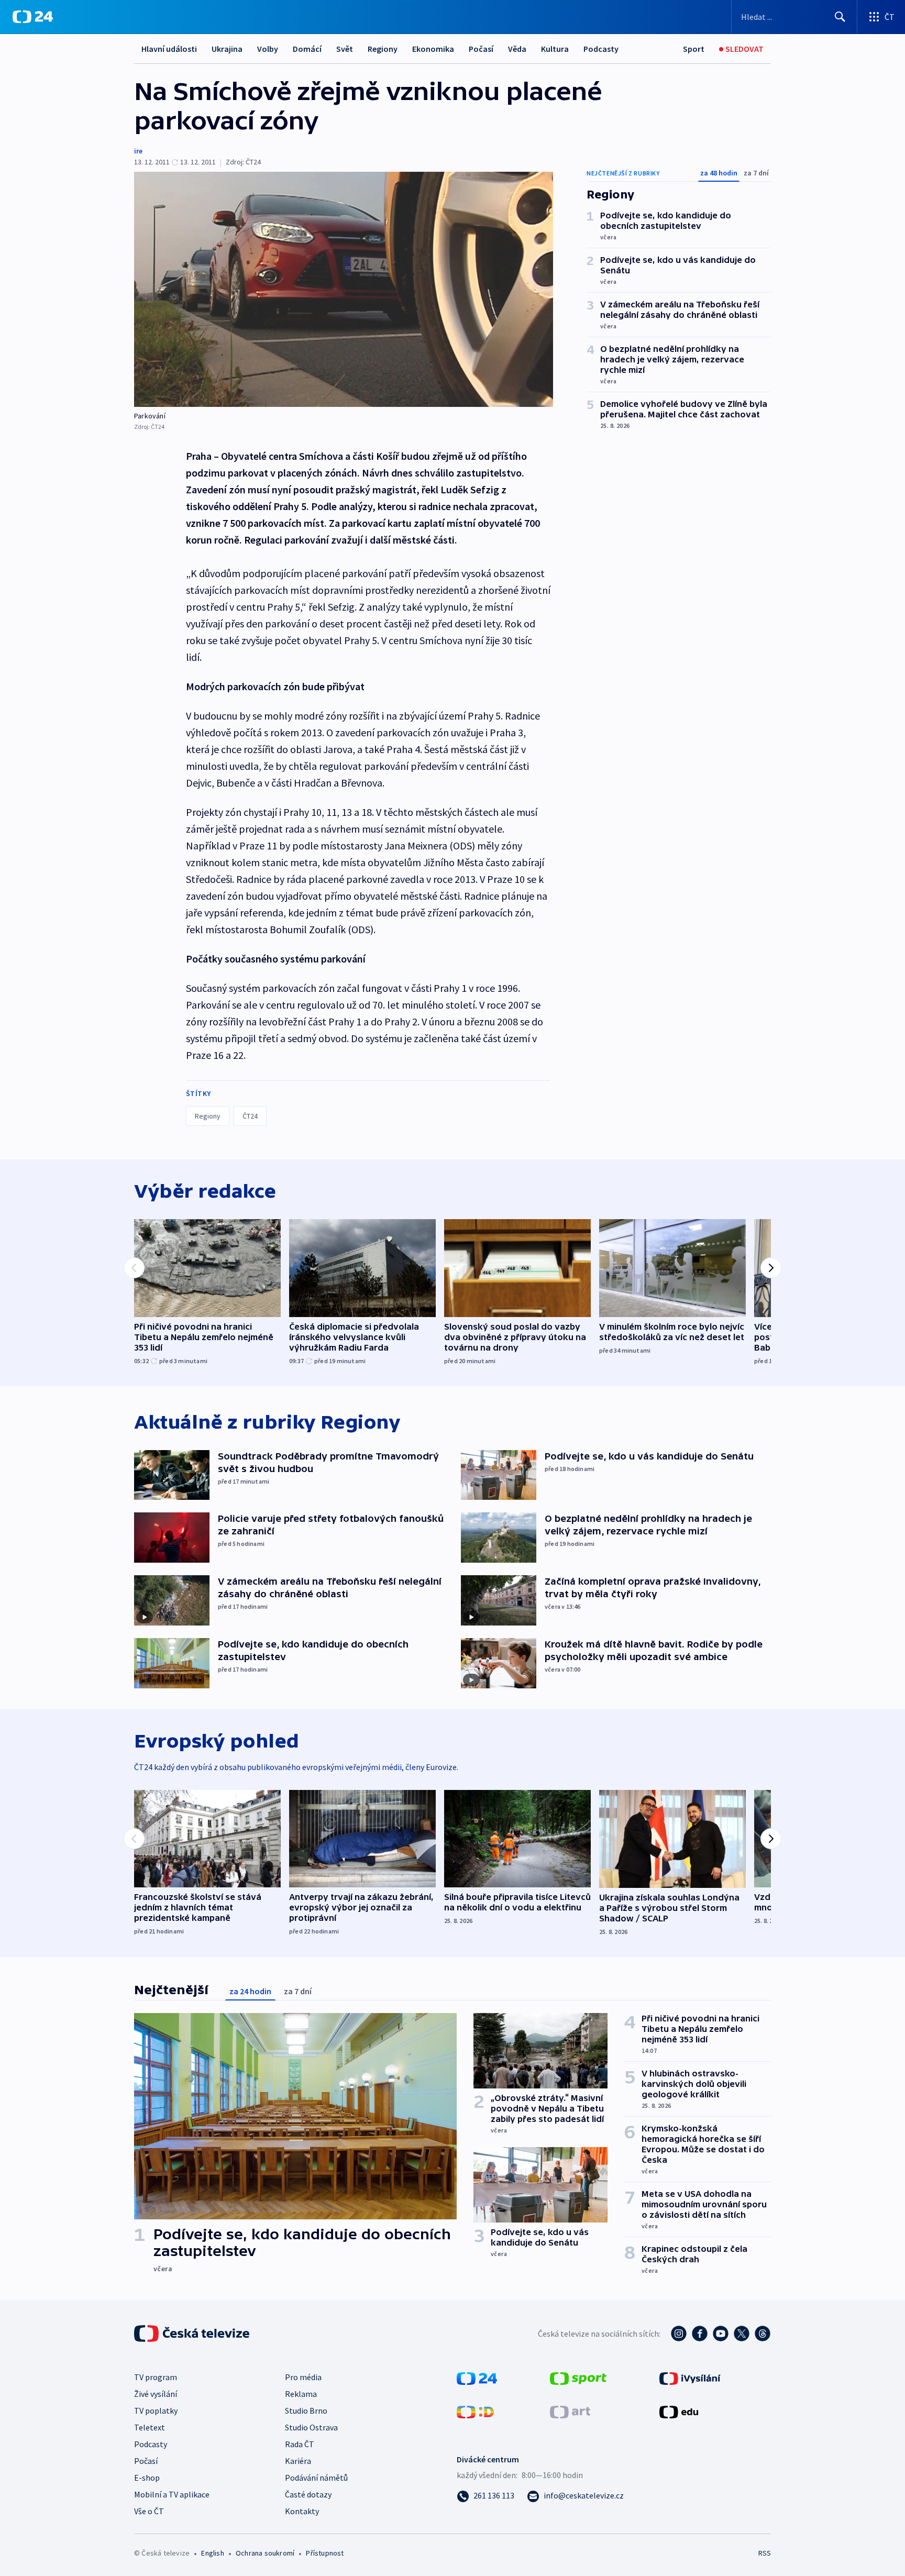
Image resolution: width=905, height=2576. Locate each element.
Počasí (481, 49)
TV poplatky (156, 2411)
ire (138, 151)
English (212, 2553)
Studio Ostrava (311, 2427)
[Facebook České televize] (700, 2334)
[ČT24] (33, 17)
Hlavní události (169, 49)
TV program (156, 2377)
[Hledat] (840, 17)
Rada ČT (300, 2444)
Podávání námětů (316, 2478)
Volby (268, 49)
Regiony (383, 49)
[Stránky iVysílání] (690, 2378)
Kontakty (302, 2511)
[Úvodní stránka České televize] (193, 2334)
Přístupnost (325, 2553)
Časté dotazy (308, 2494)
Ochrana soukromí (265, 2553)
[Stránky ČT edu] (679, 2411)
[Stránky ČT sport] (578, 2378)
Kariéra (298, 2461)
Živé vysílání (156, 2394)
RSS (765, 2553)
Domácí (307, 49)
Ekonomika (433, 49)
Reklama (301, 2394)
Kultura (555, 49)
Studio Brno (306, 2411)
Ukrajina (227, 49)
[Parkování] (344, 289)
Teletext (150, 2427)
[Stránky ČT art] (570, 2411)
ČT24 (250, 1116)
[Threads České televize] (763, 2334)
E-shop (147, 2478)
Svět (345, 49)
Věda (517, 49)
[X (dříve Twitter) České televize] (742, 2334)
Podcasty (601, 49)
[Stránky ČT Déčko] (475, 2411)
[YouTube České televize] (721, 2334)
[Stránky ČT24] (477, 2378)
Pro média (303, 2377)
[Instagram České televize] (679, 2334)
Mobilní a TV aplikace (172, 2494)
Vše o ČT (149, 2511)
